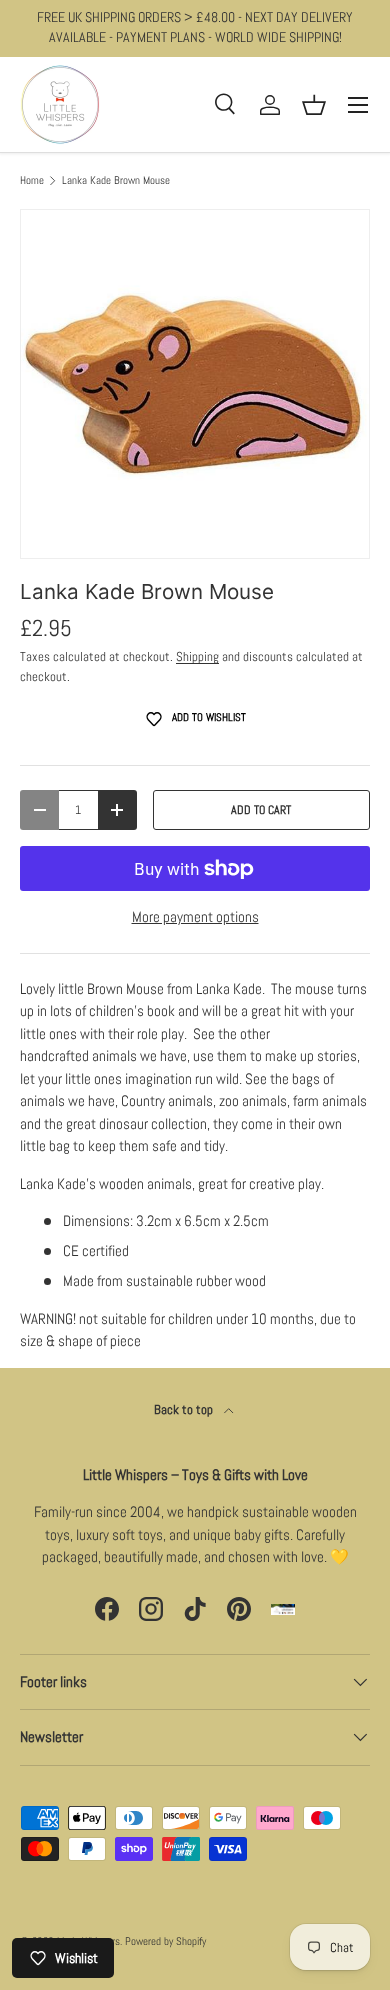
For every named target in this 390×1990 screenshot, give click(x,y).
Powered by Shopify (165, 1941)
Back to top (185, 1409)
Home (32, 180)
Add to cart (261, 810)
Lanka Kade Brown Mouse (116, 180)
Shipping (197, 656)
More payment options (195, 916)
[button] (314, 105)
